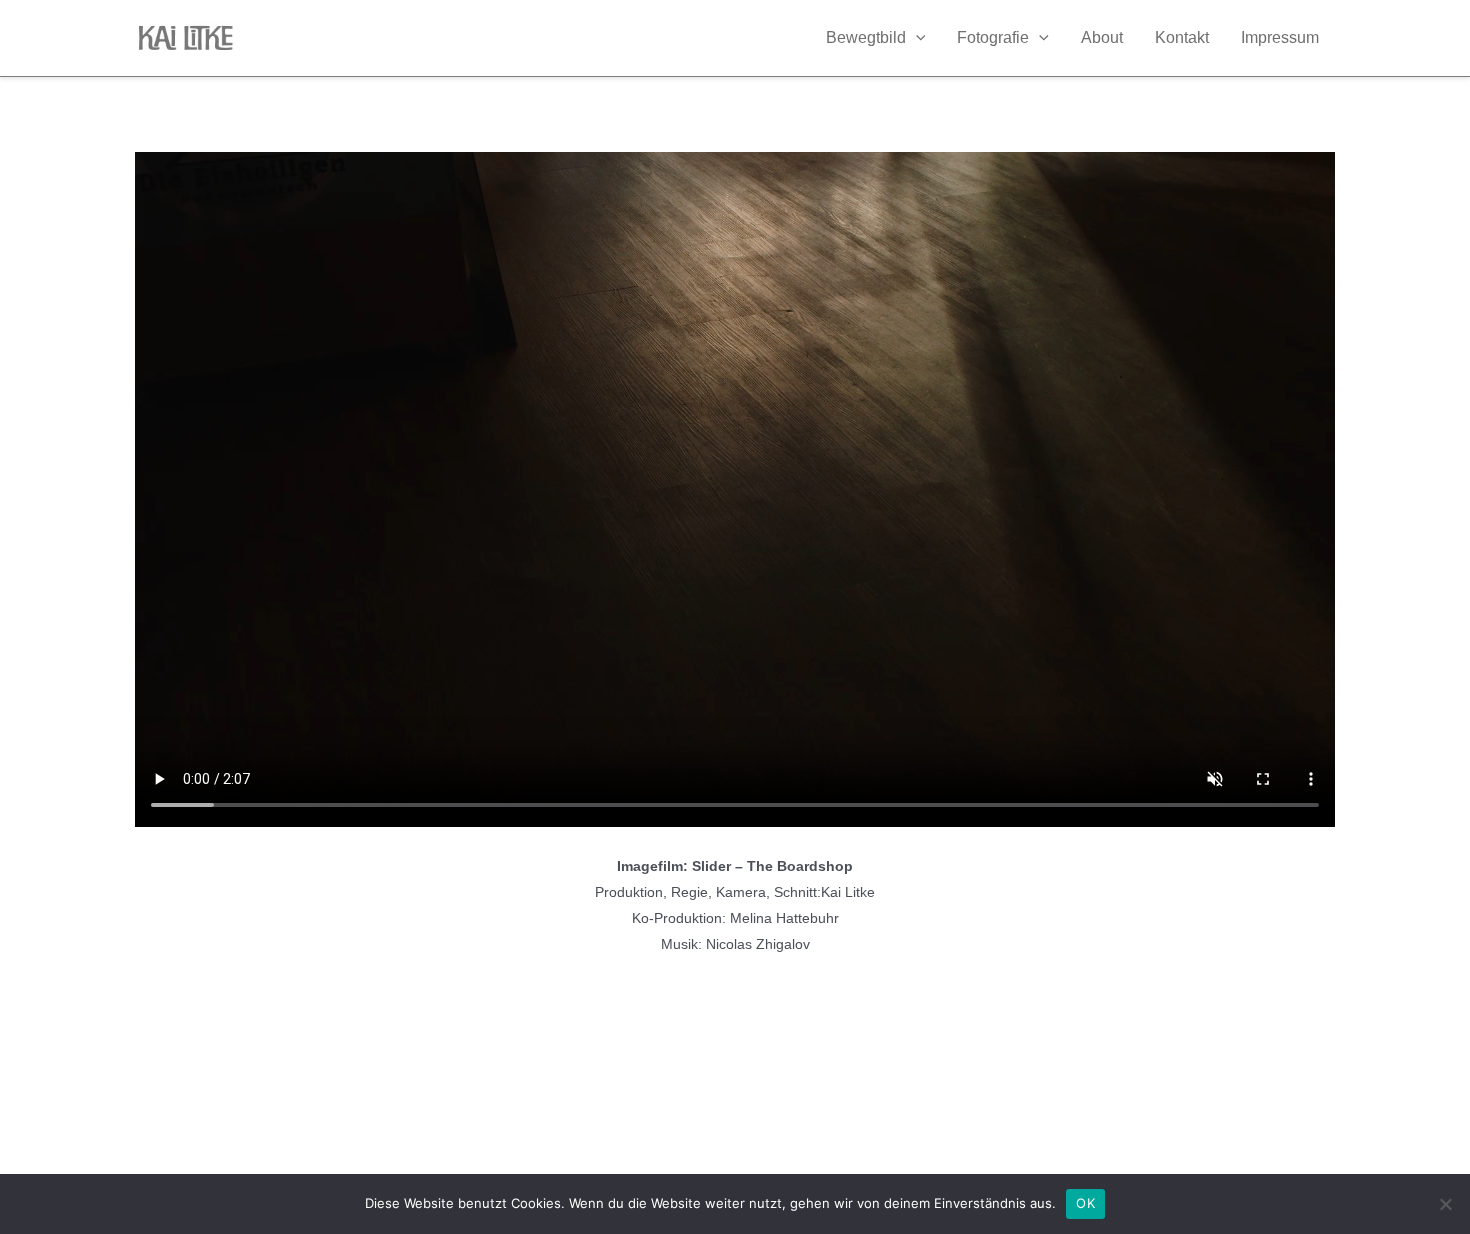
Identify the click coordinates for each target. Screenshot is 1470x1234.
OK (1085, 1203)
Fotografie (993, 37)
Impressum (1280, 37)
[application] (916, 38)
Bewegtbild (866, 37)
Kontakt (1182, 37)
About (1102, 37)
